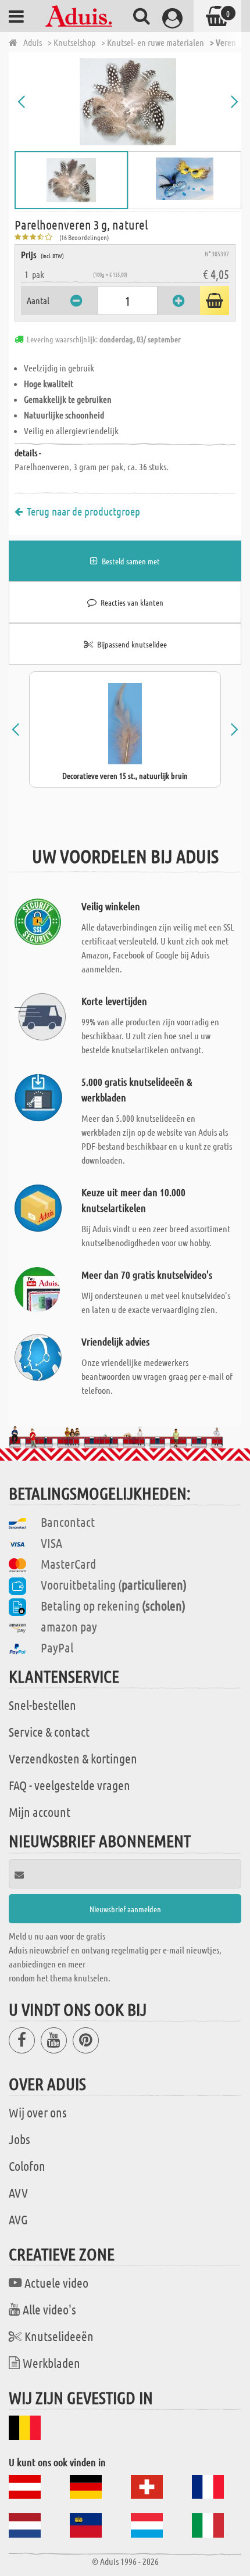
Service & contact (49, 1731)
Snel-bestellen (42, 1705)
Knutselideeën (59, 2336)
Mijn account (40, 1812)
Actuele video (56, 2282)
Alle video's (49, 2309)
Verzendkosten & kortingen (73, 1758)
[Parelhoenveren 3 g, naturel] (128, 102)
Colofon (27, 2166)
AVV (18, 2192)
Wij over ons (38, 2112)
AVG (18, 2219)
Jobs (19, 2139)
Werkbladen (51, 2363)
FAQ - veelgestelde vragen (69, 1785)
